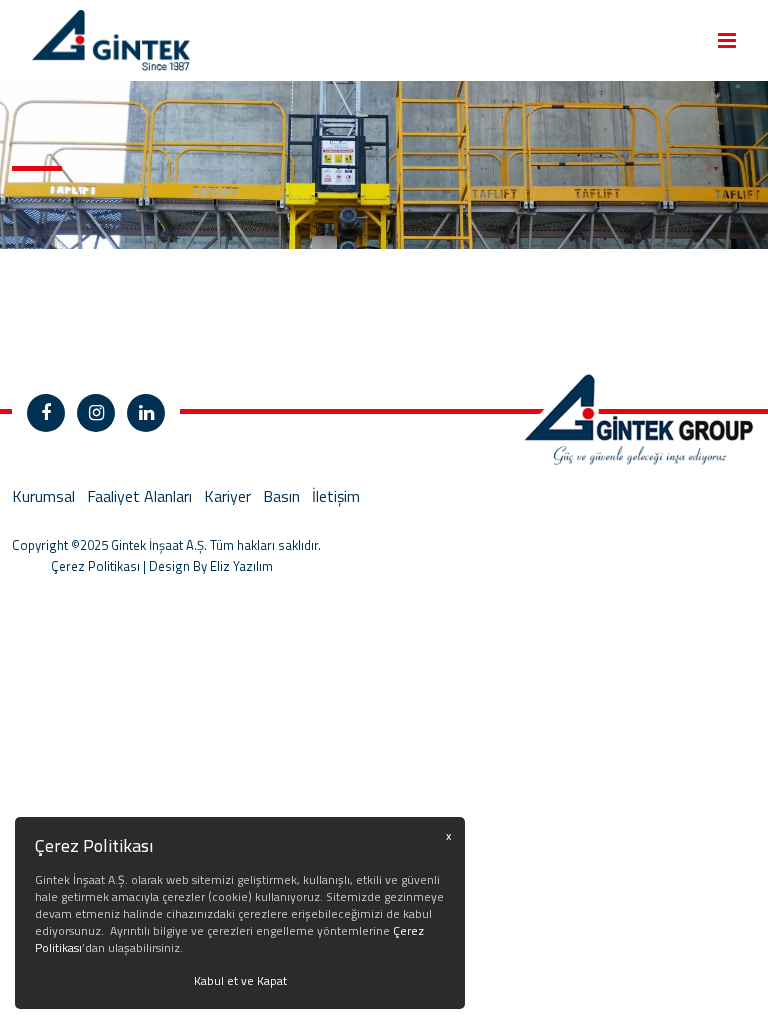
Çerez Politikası (95, 566)
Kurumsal (43, 496)
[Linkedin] (146, 413)
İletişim (336, 496)
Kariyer (227, 496)
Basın (281, 496)
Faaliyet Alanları (139, 496)
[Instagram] (96, 413)
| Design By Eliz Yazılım (206, 566)
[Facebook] (46, 413)
